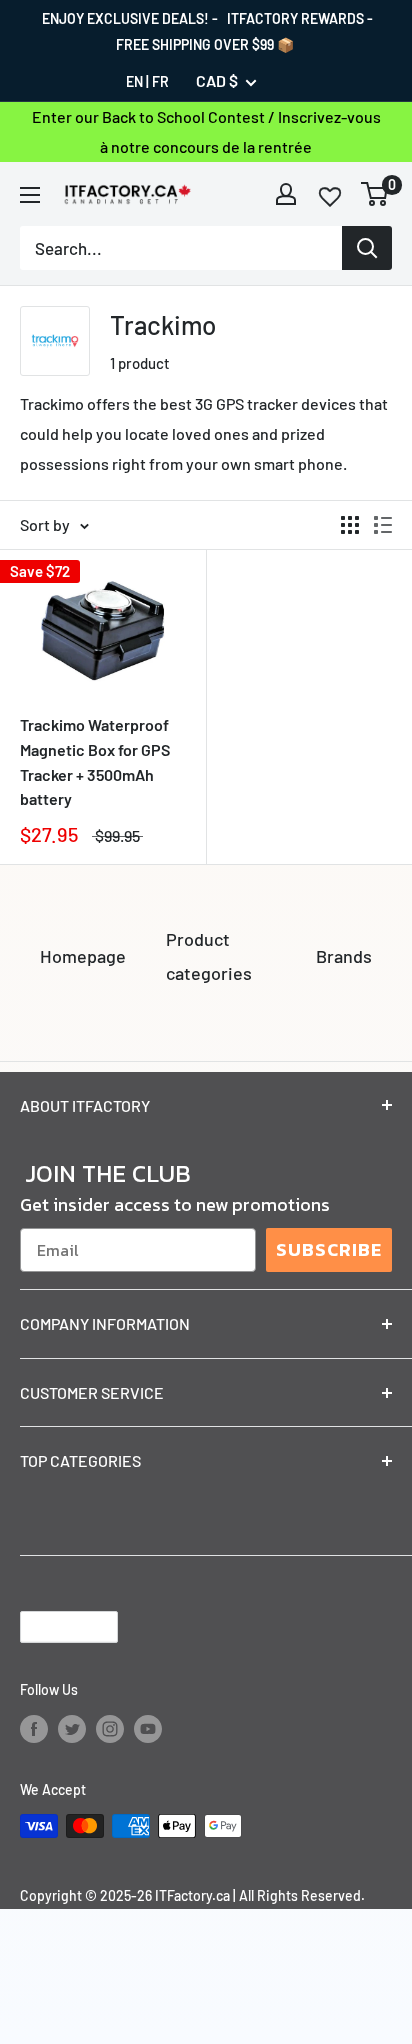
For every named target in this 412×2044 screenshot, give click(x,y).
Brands (344, 956)
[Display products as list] (383, 525)
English (52, 1626)
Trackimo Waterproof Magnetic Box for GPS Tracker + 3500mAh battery (95, 761)
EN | (137, 81)
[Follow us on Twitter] (72, 1728)
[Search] (367, 248)
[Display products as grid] (350, 525)
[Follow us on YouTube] (148, 1728)
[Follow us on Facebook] (34, 1728)
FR (160, 81)
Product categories (209, 956)
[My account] (286, 194)
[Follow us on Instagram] (110, 1728)
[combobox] (181, 248)
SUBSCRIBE (329, 1249)
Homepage (83, 956)
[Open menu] (30, 195)
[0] (375, 194)
